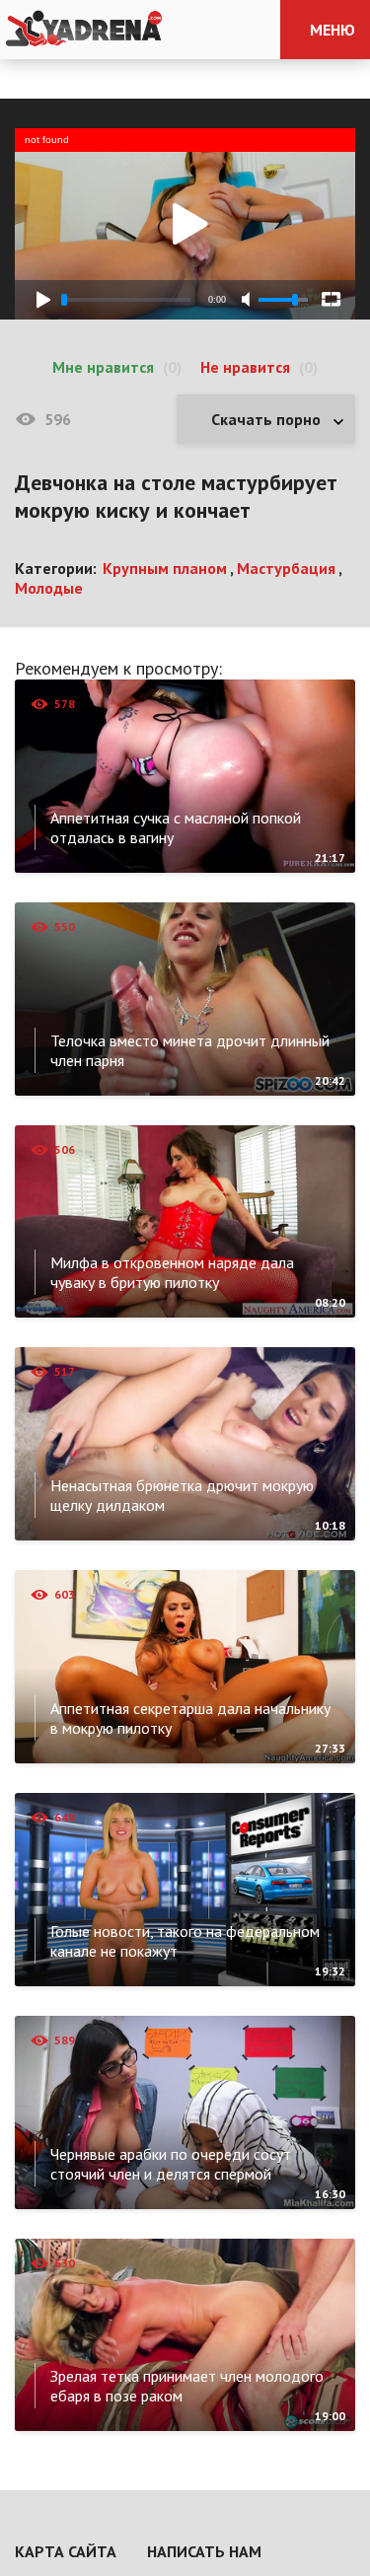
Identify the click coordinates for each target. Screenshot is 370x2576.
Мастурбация (286, 568)
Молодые (49, 588)
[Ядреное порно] (84, 30)
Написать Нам (204, 2551)
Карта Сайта (66, 2551)
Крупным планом (165, 568)
